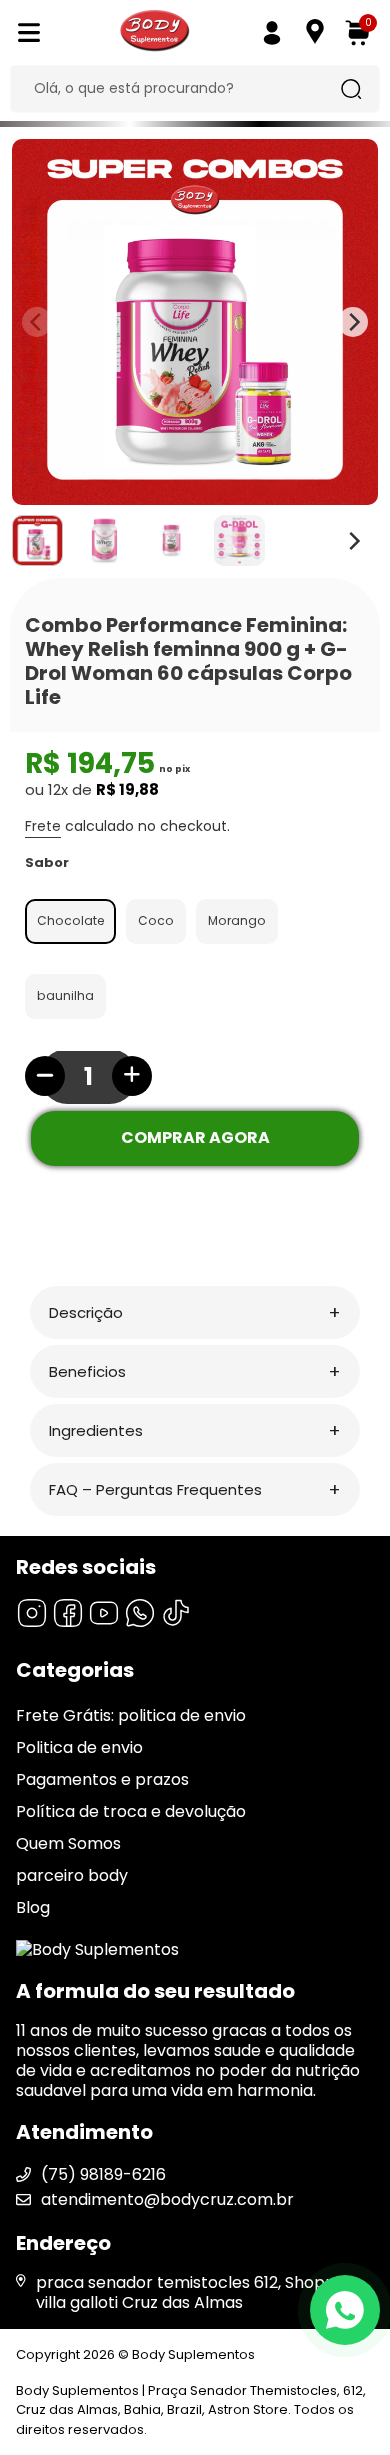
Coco (156, 920)
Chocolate (70, 920)
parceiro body (72, 1875)
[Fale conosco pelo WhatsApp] (345, 2310)
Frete (43, 826)
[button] (195, 1312)
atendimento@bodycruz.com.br (167, 2199)
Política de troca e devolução (131, 1811)
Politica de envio (79, 1747)
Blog (33, 1907)
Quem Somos (68, 1843)
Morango (237, 920)
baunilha (65, 995)
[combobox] (180, 89)
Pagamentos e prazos (102, 1779)
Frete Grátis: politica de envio (131, 1715)
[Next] (353, 541)
